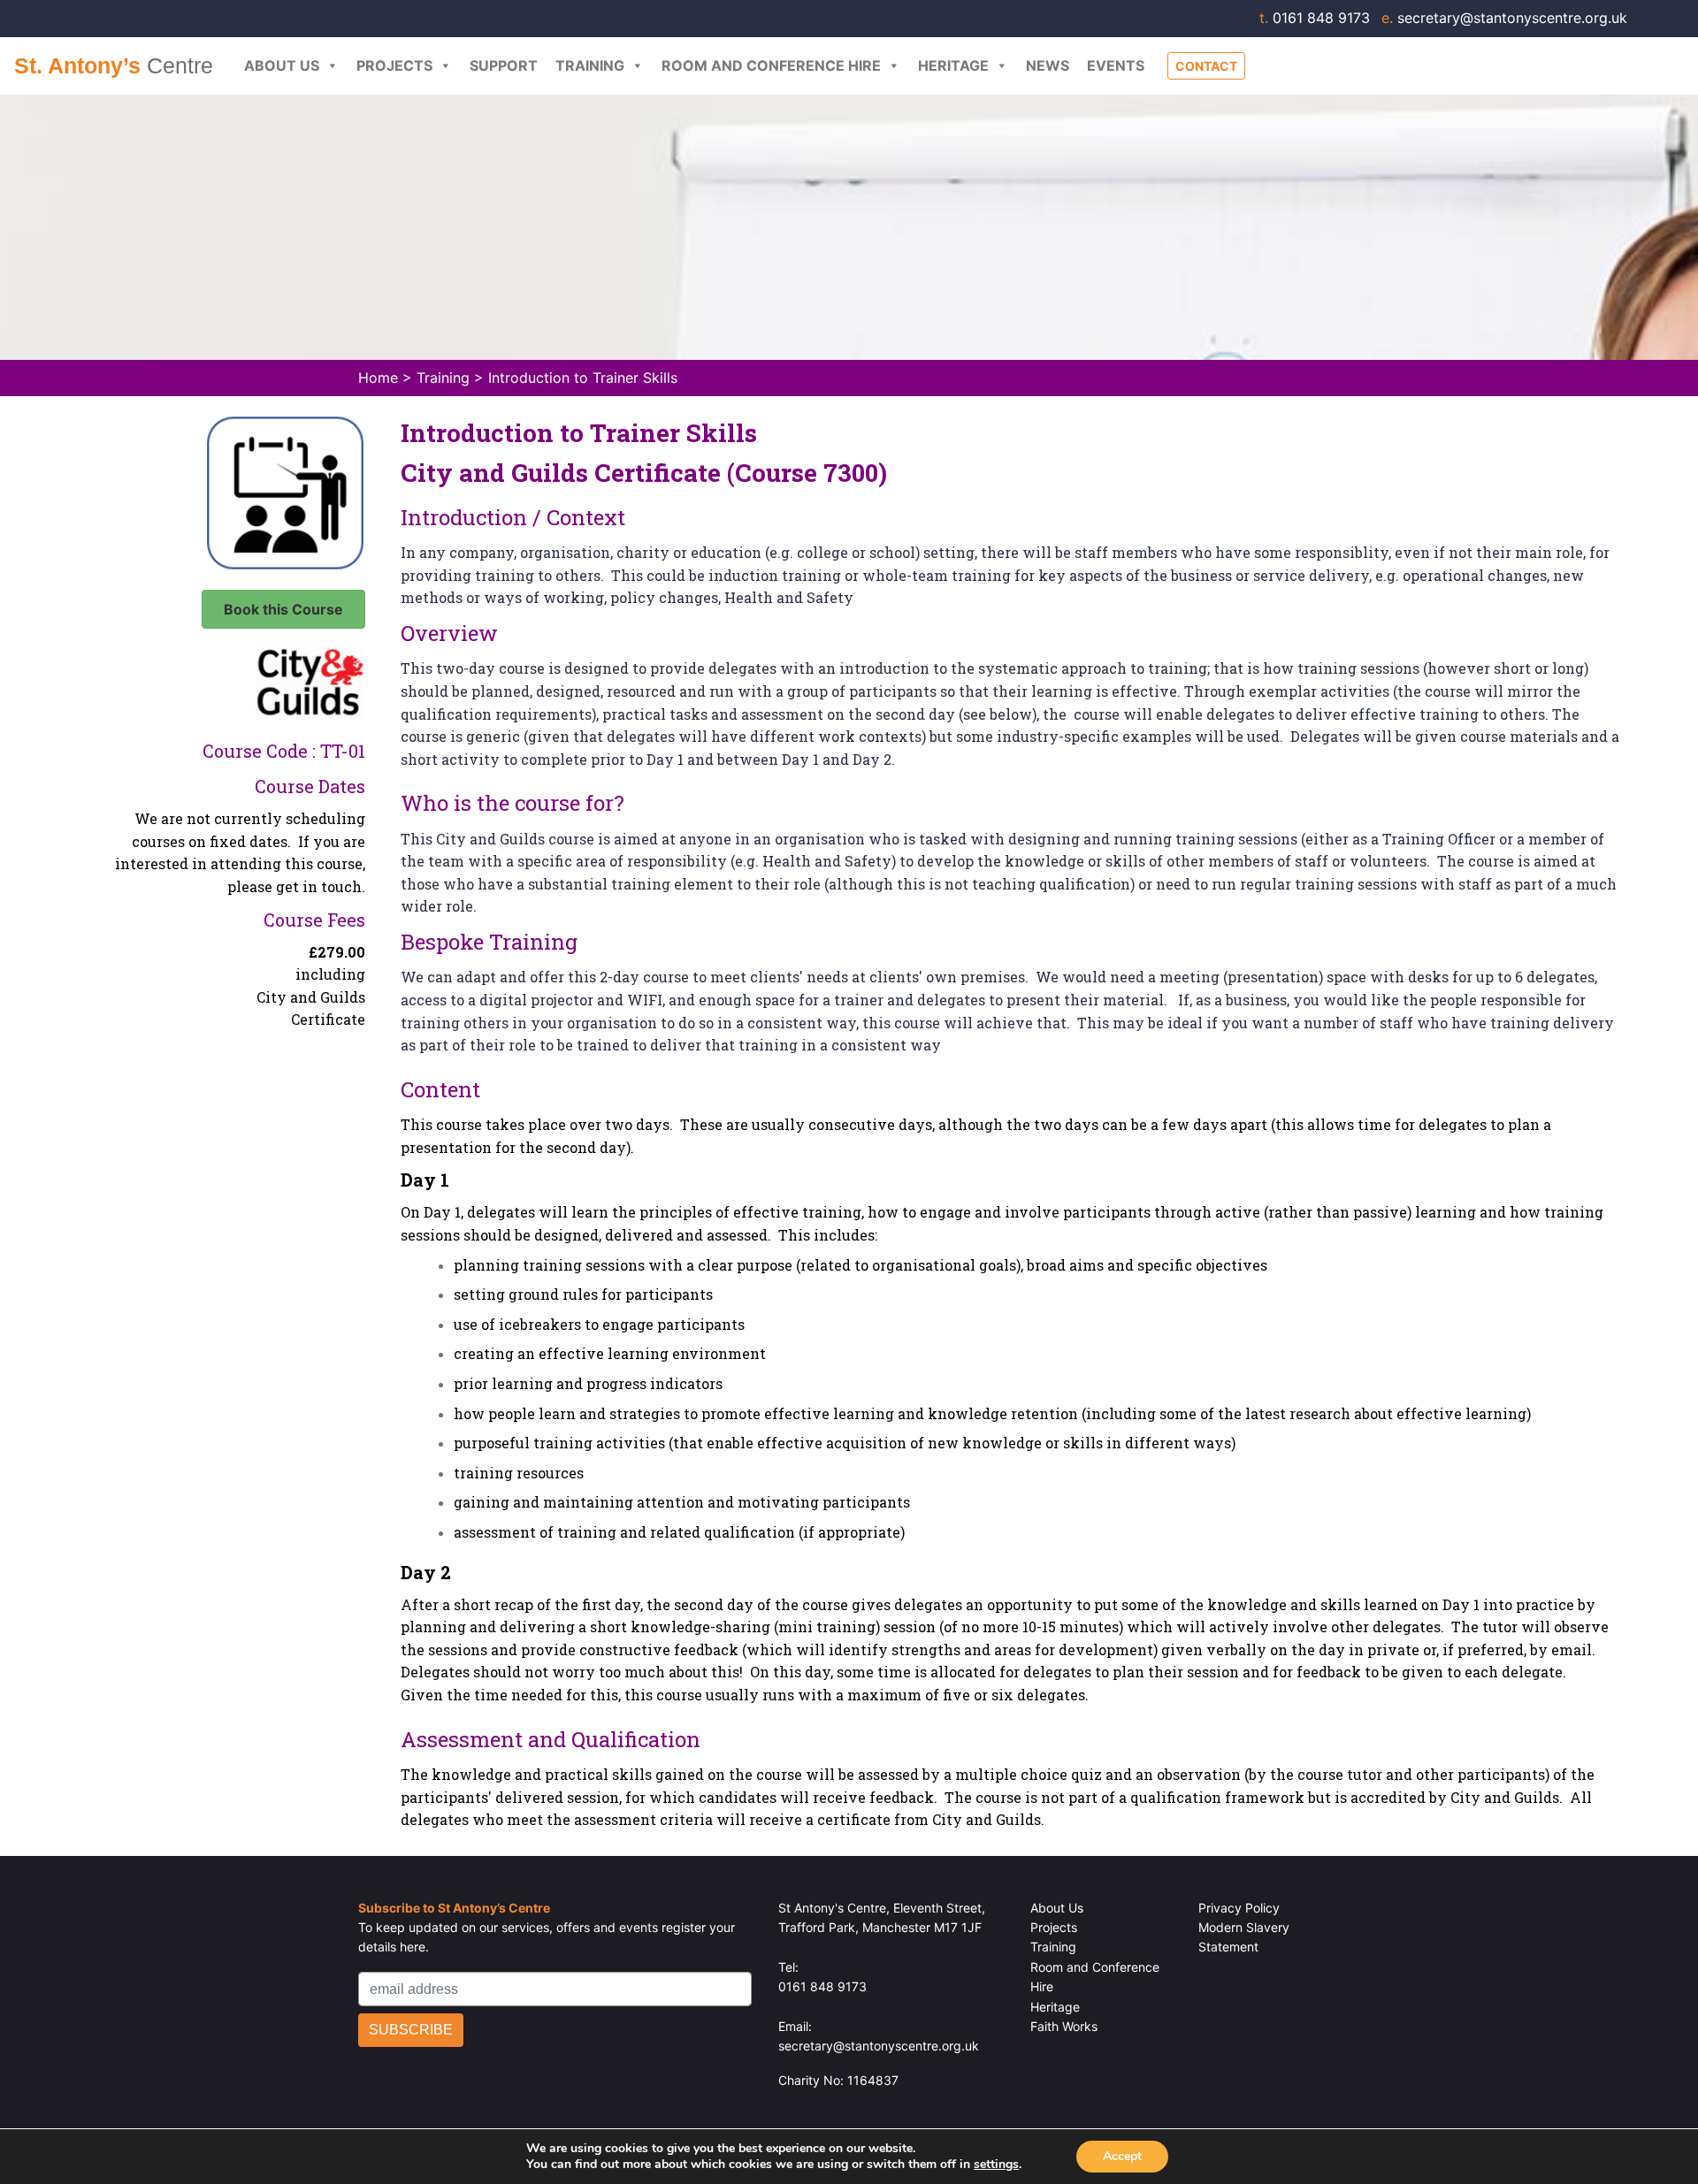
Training (590, 65)
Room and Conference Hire (771, 65)
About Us (282, 65)
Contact (1206, 66)
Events (1116, 65)
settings (996, 2165)
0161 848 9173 (1317, 18)
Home (378, 378)
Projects (394, 65)
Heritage (953, 65)
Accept (1122, 2156)
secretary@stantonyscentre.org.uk (1504, 18)
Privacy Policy (1239, 1908)
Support (504, 65)
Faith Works (1064, 2026)
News (1048, 65)
